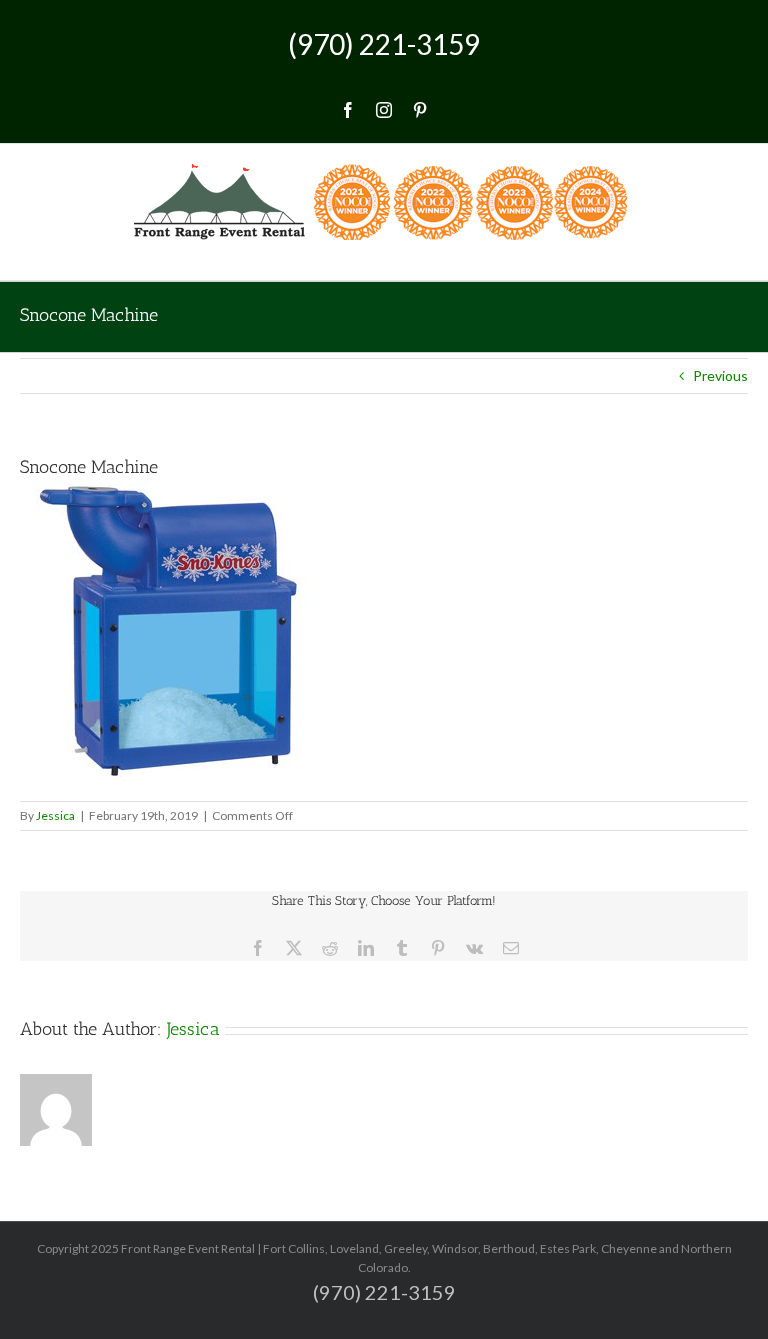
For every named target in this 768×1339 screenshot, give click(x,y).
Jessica (55, 815)
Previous (720, 375)
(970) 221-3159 (384, 44)
